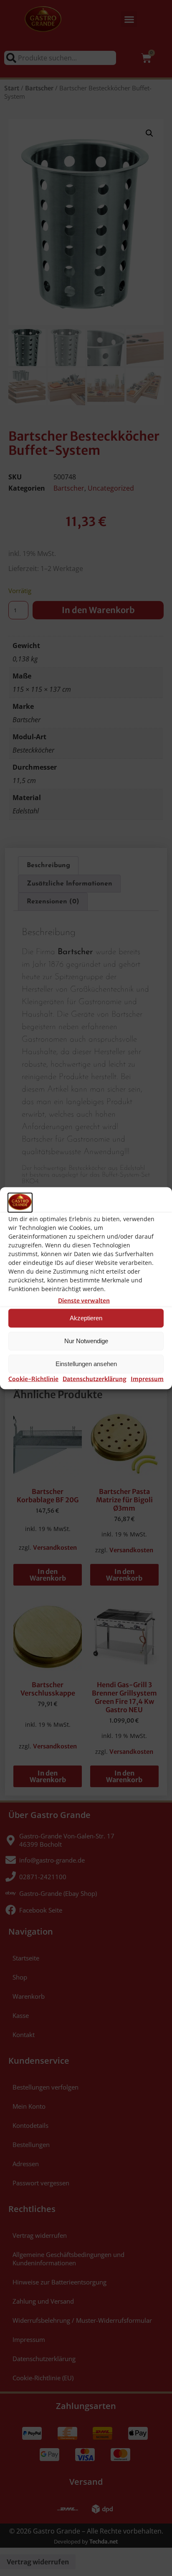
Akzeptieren (86, 1318)
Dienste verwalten (84, 1300)
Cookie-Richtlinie (33, 1379)
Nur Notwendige (86, 1341)
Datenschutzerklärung (95, 1379)
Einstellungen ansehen (86, 1364)
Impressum (147, 1379)
